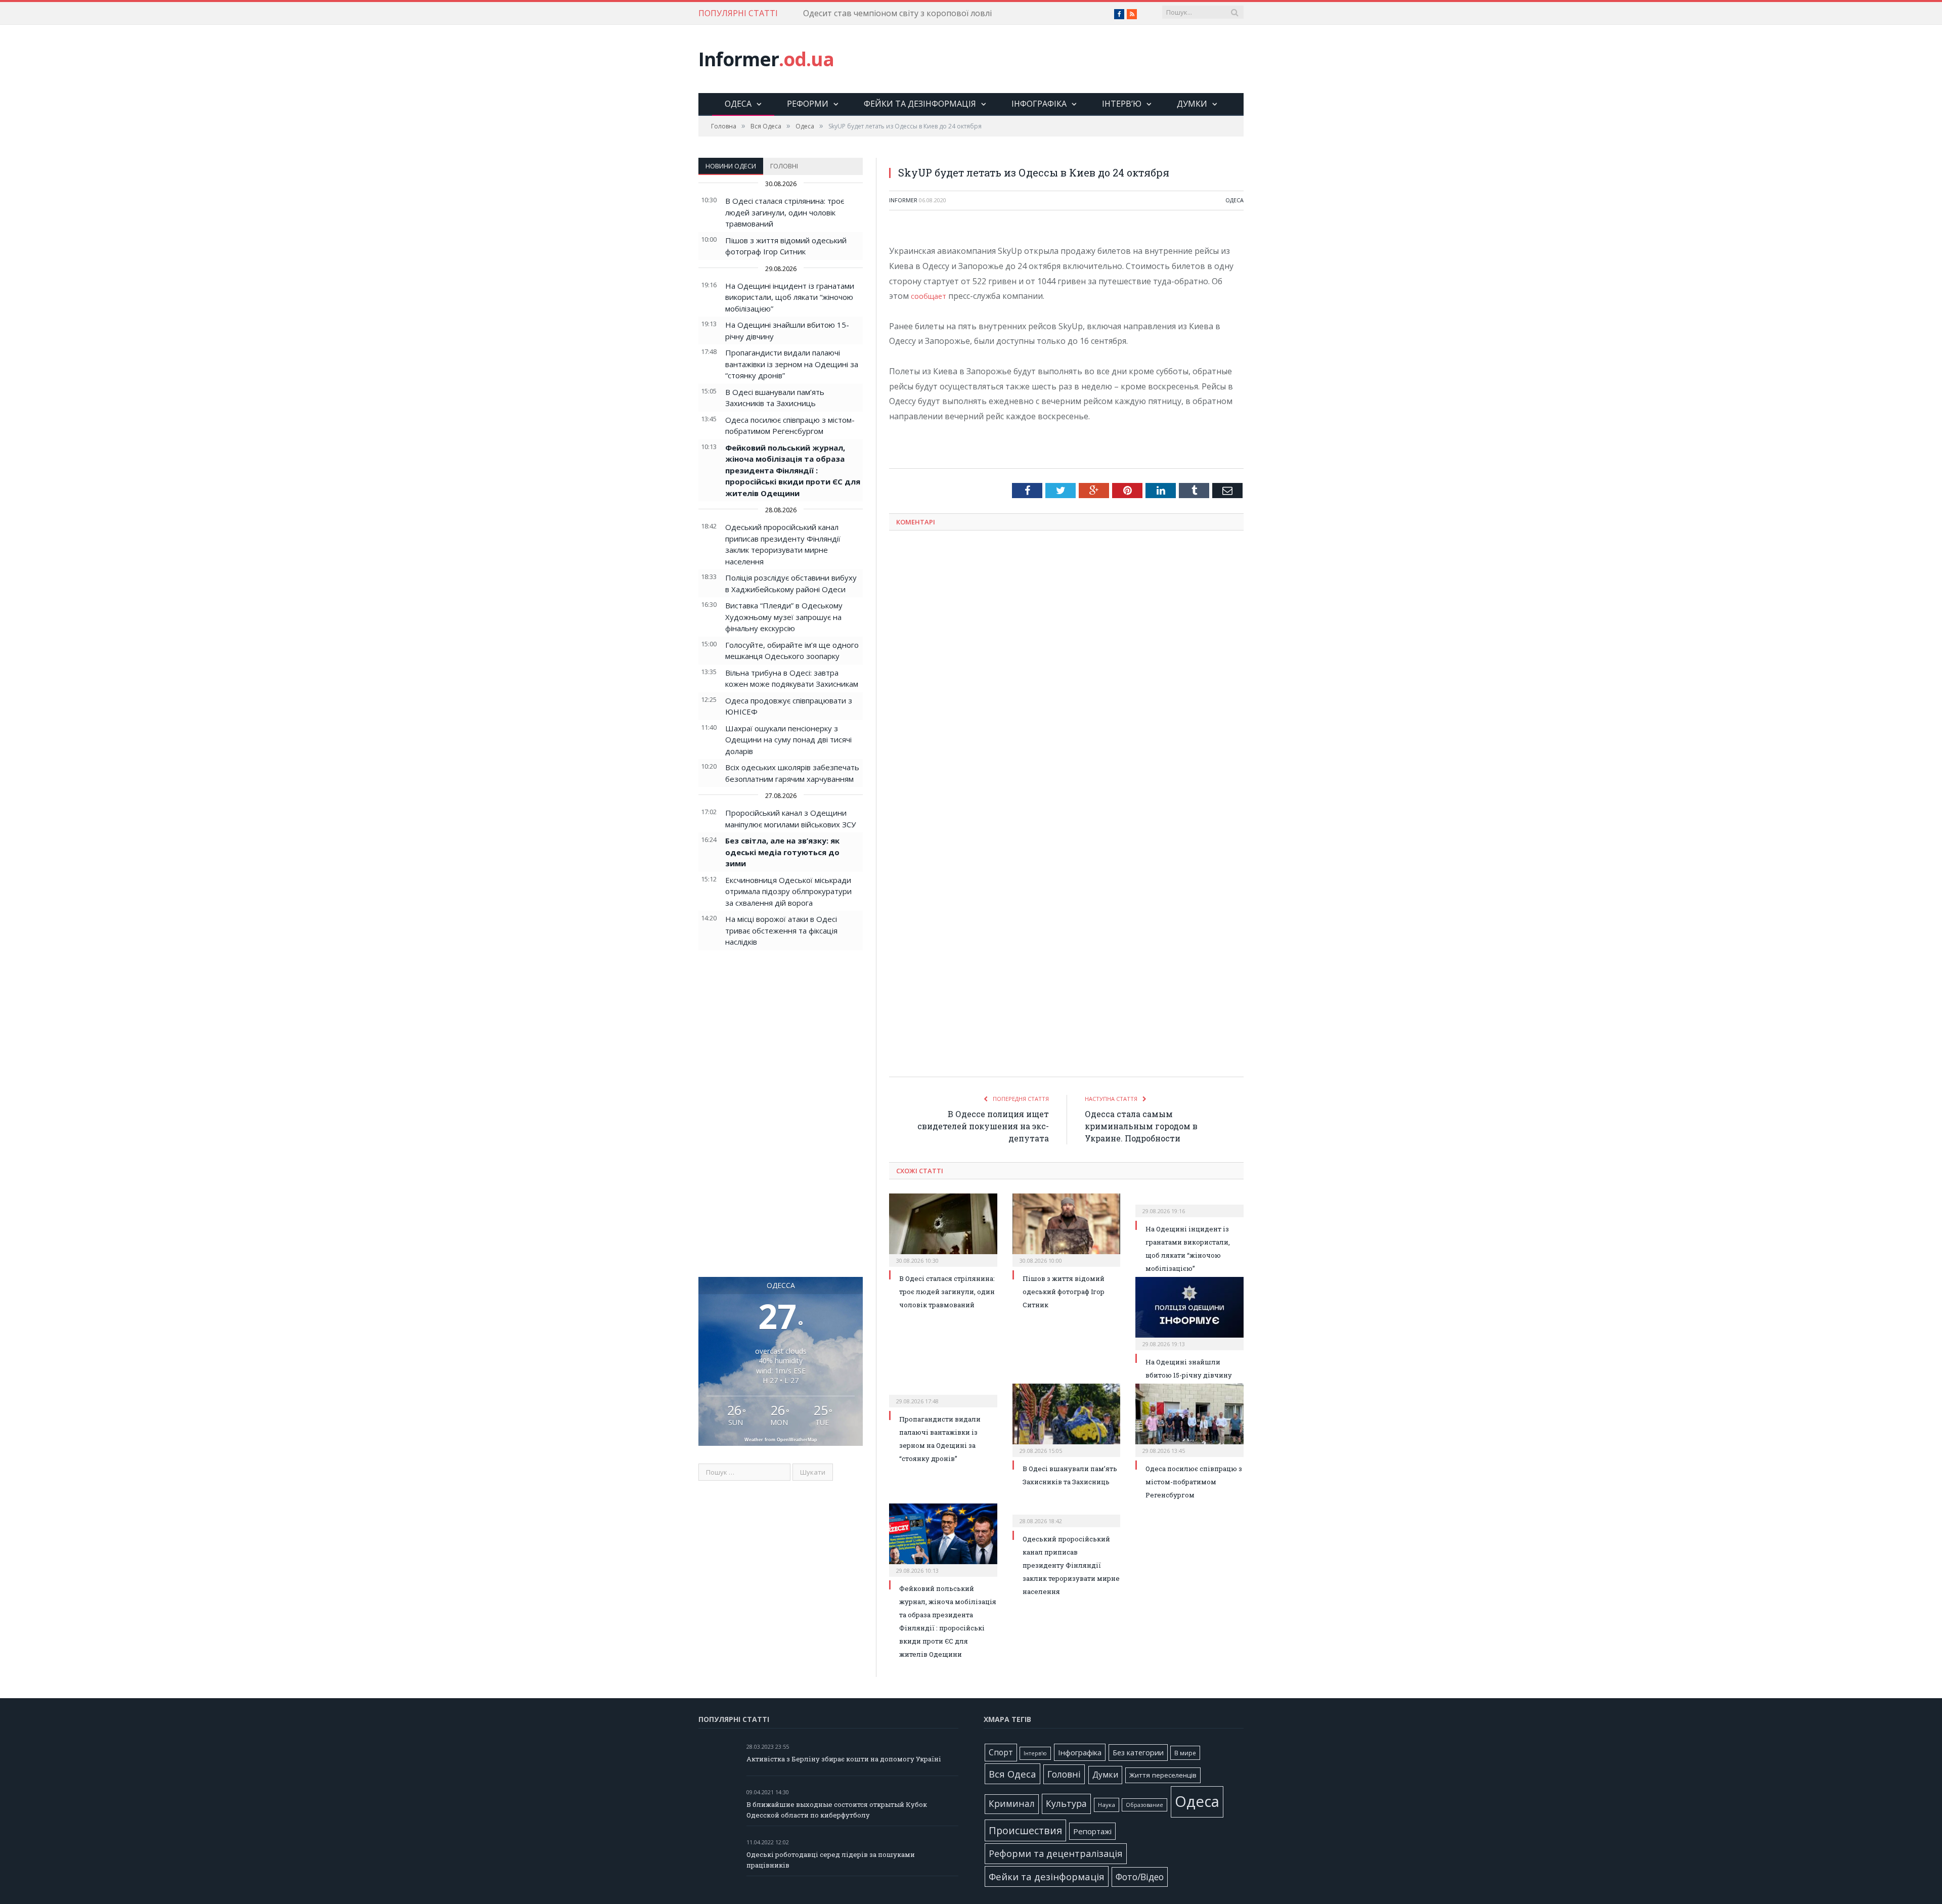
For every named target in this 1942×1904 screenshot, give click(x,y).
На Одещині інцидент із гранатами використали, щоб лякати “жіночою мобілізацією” (790, 297)
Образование (1144, 1805)
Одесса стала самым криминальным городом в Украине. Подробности (1141, 1126)
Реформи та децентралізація (1056, 1853)
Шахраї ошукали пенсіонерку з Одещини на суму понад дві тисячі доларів (788, 740)
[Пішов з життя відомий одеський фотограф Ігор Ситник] (1067, 1229)
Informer (766, 59)
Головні (784, 166)
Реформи (808, 104)
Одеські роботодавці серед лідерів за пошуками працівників (831, 1860)
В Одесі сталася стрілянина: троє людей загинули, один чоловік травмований (785, 212)
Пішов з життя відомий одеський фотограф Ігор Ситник (1064, 1292)
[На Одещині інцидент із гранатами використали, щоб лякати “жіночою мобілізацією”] (1189, 1204)
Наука (1107, 1805)
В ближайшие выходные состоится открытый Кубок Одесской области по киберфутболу (837, 1810)
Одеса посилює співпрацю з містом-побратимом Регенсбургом (1194, 1482)
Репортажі (1092, 1831)
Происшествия (1025, 1830)
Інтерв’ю (1122, 104)
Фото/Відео (1140, 1877)
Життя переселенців (1163, 1775)
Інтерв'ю (1035, 1753)
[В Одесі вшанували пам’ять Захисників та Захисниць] (1067, 1419)
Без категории (1138, 1753)
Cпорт (1001, 1753)
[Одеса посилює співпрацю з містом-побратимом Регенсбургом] (1189, 1419)
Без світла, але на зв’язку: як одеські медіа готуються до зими (782, 852)
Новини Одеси (731, 166)
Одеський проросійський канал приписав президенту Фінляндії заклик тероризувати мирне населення (1071, 1565)
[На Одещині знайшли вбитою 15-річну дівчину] (1189, 1312)
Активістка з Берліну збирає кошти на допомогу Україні (844, 1759)
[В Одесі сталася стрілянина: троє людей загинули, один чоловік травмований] (943, 1229)
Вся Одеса (1012, 1774)
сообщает (931, 296)
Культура (1066, 1803)
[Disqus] (1066, 671)
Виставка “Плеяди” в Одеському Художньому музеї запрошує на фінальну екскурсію (784, 617)
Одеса (738, 104)
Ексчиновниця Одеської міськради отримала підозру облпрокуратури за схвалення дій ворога (788, 891)
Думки (1192, 104)
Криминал (1012, 1804)
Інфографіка (1039, 104)
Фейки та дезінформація (920, 104)
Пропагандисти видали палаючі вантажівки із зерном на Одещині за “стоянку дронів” (792, 364)
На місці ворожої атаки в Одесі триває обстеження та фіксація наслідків (781, 930)
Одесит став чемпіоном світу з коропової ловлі (897, 13)
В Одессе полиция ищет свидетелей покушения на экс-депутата (983, 1126)
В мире (1185, 1753)
